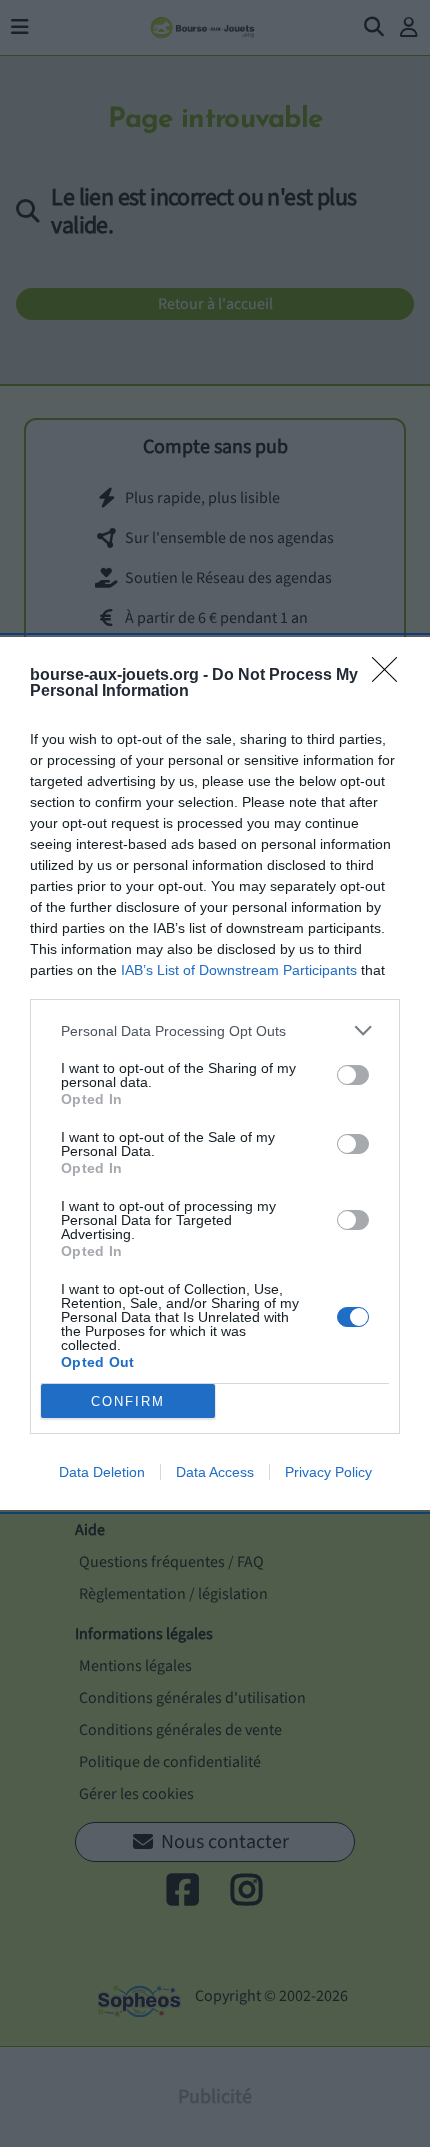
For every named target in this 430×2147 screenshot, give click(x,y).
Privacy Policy (328, 1472)
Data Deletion (102, 1472)
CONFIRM (128, 1401)
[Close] (391, 676)
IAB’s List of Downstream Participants (239, 970)
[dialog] (215, 1073)
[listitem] (215, 1030)
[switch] (353, 1075)
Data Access (215, 1472)
